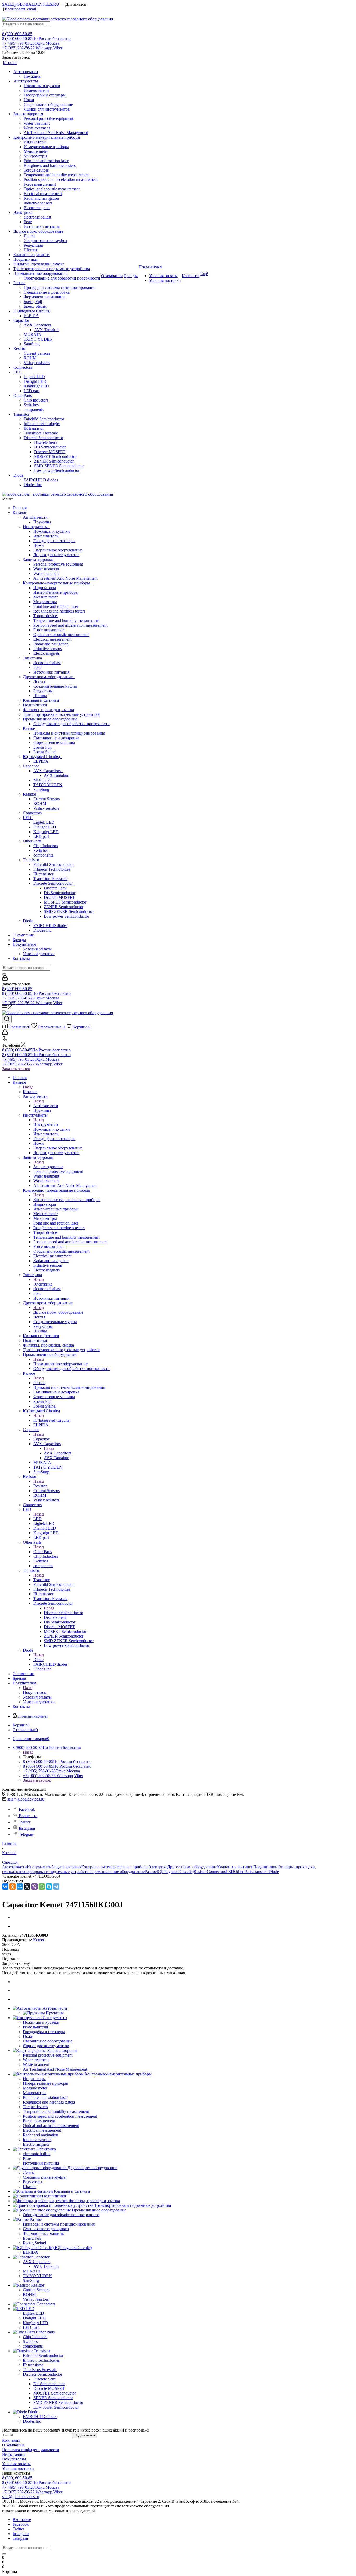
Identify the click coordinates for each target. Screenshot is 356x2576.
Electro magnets (47, 653)
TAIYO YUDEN (48, 785)
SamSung (41, 789)
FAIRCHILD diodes (50, 926)
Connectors (32, 813)
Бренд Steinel (45, 752)
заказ (7, 1954)
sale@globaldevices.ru (26, 1799)
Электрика (33, 658)
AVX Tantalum (56, 775)
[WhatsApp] (42, 1887)
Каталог (20, 513)
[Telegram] (56, 1887)
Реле (37, 667)
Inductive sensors (48, 649)
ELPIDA (41, 761)
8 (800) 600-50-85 (17, 34)
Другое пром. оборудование (49, 677)
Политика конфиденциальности (31, 2450)
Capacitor (32, 766)
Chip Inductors (46, 846)
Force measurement (49, 630)
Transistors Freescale (50, 879)
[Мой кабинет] (5, 979)
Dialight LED (45, 827)
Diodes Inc (42, 930)
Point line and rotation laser (56, 606)
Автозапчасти (36, 517)
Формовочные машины (54, 743)
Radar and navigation (51, 644)
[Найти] (4, 31)
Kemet (39, 1940)
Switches (41, 850)
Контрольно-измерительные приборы (57, 583)
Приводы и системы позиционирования (69, 733)
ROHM (40, 804)
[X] (27, 1887)
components (43, 855)
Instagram (27, 1828)
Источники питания (51, 672)
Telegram (26, 1835)
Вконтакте (28, 1816)
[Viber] (34, 1887)
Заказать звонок (16, 1069)
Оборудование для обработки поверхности (72, 724)
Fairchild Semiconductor (54, 865)
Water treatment (46, 569)
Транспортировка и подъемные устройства (61, 714)
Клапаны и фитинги (41, 700)
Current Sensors (47, 799)
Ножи (39, 545)
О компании (23, 935)
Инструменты (36, 527)
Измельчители (46, 536)
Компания (11, 2440)
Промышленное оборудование (51, 719)
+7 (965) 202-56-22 (32, 48)
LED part (41, 836)
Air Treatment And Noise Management (65, 578)
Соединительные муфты (55, 686)
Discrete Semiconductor (54, 883)
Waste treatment (46, 574)
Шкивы (40, 696)
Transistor (32, 860)
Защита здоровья (39, 559)
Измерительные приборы (56, 592)
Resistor (31, 794)
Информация (14, 2454)
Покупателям (24, 944)
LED (28, 818)
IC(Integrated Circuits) (42, 757)
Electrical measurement (52, 639)
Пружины (42, 522)
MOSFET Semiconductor (65, 902)
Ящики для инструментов (56, 555)
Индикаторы (45, 588)
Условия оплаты (37, 949)
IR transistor (43, 874)
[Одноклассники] (13, 1887)
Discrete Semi (55, 888)
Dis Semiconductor (60, 893)
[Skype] (49, 1887)
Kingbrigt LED (46, 832)
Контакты (21, 958)
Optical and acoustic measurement (61, 635)
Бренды (19, 940)
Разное (30, 728)
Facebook (27, 1810)
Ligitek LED (44, 822)
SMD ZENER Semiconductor (69, 911)
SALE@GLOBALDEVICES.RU (31, 4)
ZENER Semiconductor (64, 907)
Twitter (25, 1822)
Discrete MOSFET (59, 897)
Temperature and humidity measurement (66, 620)
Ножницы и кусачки (52, 531)
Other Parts (33, 841)
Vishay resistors (46, 808)
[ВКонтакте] (5, 1887)
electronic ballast (47, 663)
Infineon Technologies (52, 869)
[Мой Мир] (20, 1887)
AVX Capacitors (48, 771)
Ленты (39, 681)
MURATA (42, 780)
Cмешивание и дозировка (56, 738)
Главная (20, 508)
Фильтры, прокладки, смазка (48, 710)
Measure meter (45, 597)
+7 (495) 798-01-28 (31, 43)
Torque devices (46, 616)
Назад (28, 1087)
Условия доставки (39, 954)
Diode (29, 921)
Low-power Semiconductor (66, 916)
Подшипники (35, 705)
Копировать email (20, 9)
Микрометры (45, 602)
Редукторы (43, 691)
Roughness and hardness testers (59, 611)
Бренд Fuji (42, 747)
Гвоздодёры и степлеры (54, 541)
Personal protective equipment (58, 564)
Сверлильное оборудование (58, 550)
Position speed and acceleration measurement (70, 625)
